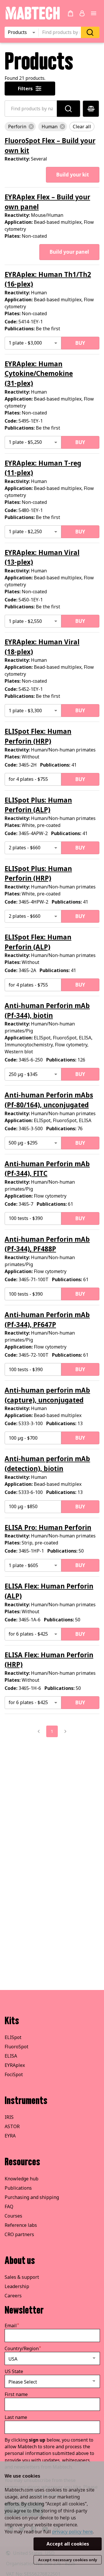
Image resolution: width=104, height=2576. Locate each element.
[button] (20, 127)
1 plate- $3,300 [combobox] (25, 711)
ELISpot (13, 2037)
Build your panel (69, 252)
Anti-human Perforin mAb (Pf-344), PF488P (47, 1244)
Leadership (17, 2286)
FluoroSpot (16, 2047)
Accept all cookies (68, 2544)
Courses (13, 2216)
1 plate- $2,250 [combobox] (25, 531)
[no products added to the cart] (70, 13)
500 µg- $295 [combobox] (23, 1143)
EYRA (10, 2136)
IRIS (9, 2117)
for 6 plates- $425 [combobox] (28, 1634)
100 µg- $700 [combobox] (23, 1438)
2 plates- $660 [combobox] (25, 848)
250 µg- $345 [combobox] (23, 1074)
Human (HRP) (38, 874)
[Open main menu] (94, 13)
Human (48, 1527)
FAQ (9, 2207)
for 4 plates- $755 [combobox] (28, 779)
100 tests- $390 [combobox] (26, 1218)
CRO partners (19, 2234)
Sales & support (22, 2277)
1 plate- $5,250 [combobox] (25, 442)
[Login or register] (82, 13)
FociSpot (14, 2074)
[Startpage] (32, 19)
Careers (13, 2296)
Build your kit (73, 175)
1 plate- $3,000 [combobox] (25, 343)
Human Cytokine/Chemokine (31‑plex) (39, 374)
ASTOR (12, 2126)
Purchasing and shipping (32, 2197)
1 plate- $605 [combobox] (23, 1565)
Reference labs (21, 2225)
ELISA (11, 2056)
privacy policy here (72, 2532)
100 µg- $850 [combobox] (23, 1506)
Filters (25, 89)
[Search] (90, 32)
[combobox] (62, 33)
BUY (80, 343)
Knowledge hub (22, 2179)
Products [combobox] (17, 32)
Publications (18, 2188)
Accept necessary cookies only (68, 2560)
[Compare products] (91, 109)
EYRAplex (15, 2065)
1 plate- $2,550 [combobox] (25, 621)
